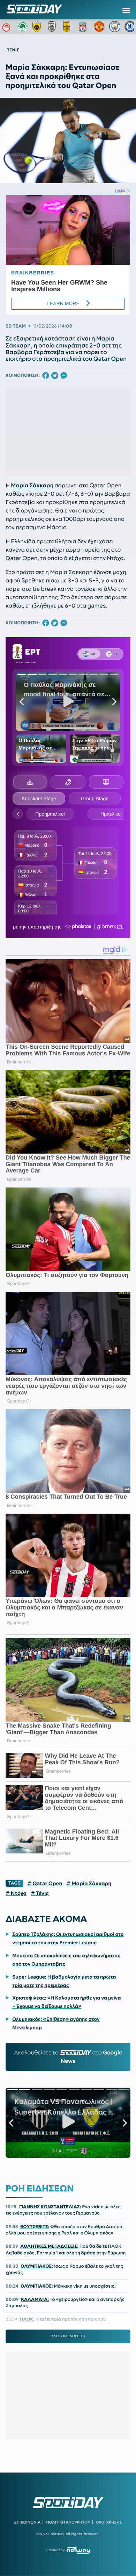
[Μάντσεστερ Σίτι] (115, 27)
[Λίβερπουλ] (84, 27)
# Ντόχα (16, 1893)
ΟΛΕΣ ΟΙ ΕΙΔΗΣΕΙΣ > (68, 2336)
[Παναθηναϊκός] (23, 27)
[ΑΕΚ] (38, 27)
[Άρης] (69, 27)
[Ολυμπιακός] (7, 27)
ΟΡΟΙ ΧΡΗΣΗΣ (109, 2522)
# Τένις (40, 1893)
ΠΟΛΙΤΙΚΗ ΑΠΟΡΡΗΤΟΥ (68, 2522)
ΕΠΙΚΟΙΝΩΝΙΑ (27, 2522)
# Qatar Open (45, 1883)
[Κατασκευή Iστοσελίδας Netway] (78, 2550)
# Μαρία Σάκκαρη (89, 1883)
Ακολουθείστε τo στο (68, 2057)
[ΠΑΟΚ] (53, 27)
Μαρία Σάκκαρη (32, 486)
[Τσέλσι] (130, 27)
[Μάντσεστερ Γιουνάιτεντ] (99, 27)
